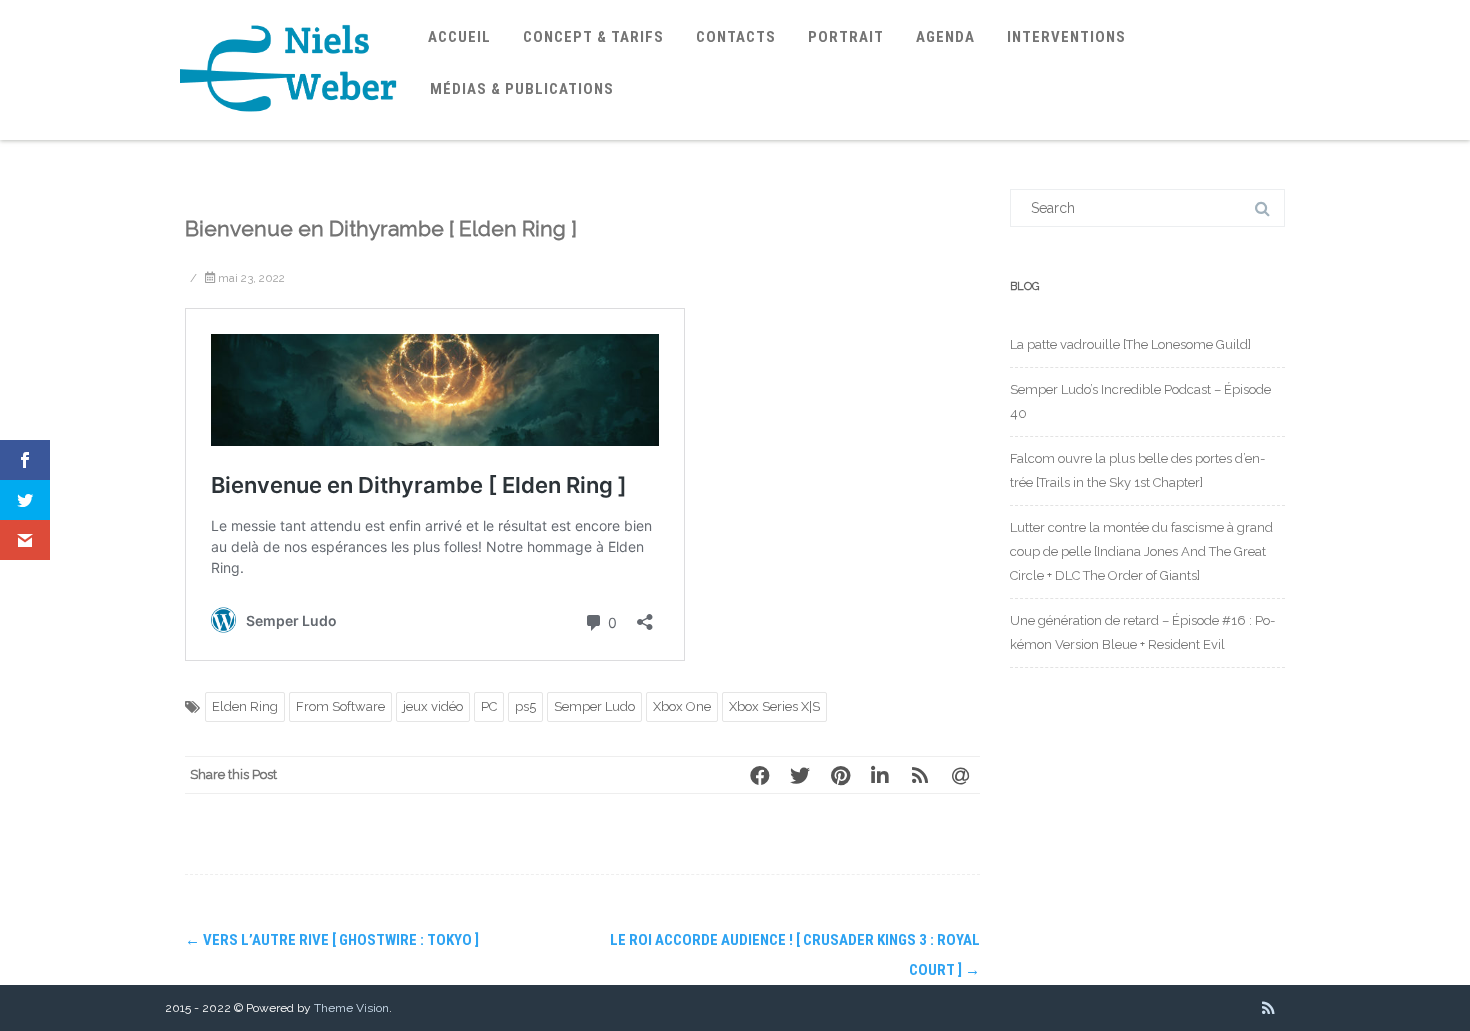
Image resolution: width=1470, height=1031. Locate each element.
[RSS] (920, 775)
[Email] (960, 775)
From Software (340, 706)
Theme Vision (351, 1008)
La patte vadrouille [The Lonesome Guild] (1130, 344)
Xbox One (682, 706)
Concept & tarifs (593, 37)
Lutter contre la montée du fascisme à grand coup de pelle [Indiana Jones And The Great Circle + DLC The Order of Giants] (1141, 551)
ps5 (525, 706)
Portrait (846, 37)
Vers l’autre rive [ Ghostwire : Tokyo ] (332, 940)
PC (489, 706)
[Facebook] (760, 775)
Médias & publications (522, 89)
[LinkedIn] (880, 775)
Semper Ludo (594, 706)
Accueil (459, 37)
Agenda (945, 37)
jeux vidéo (433, 706)
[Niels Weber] (289, 133)
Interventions (1066, 37)
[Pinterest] (840, 775)
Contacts (736, 37)
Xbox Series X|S (774, 706)
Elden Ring (245, 706)
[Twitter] (800, 775)
